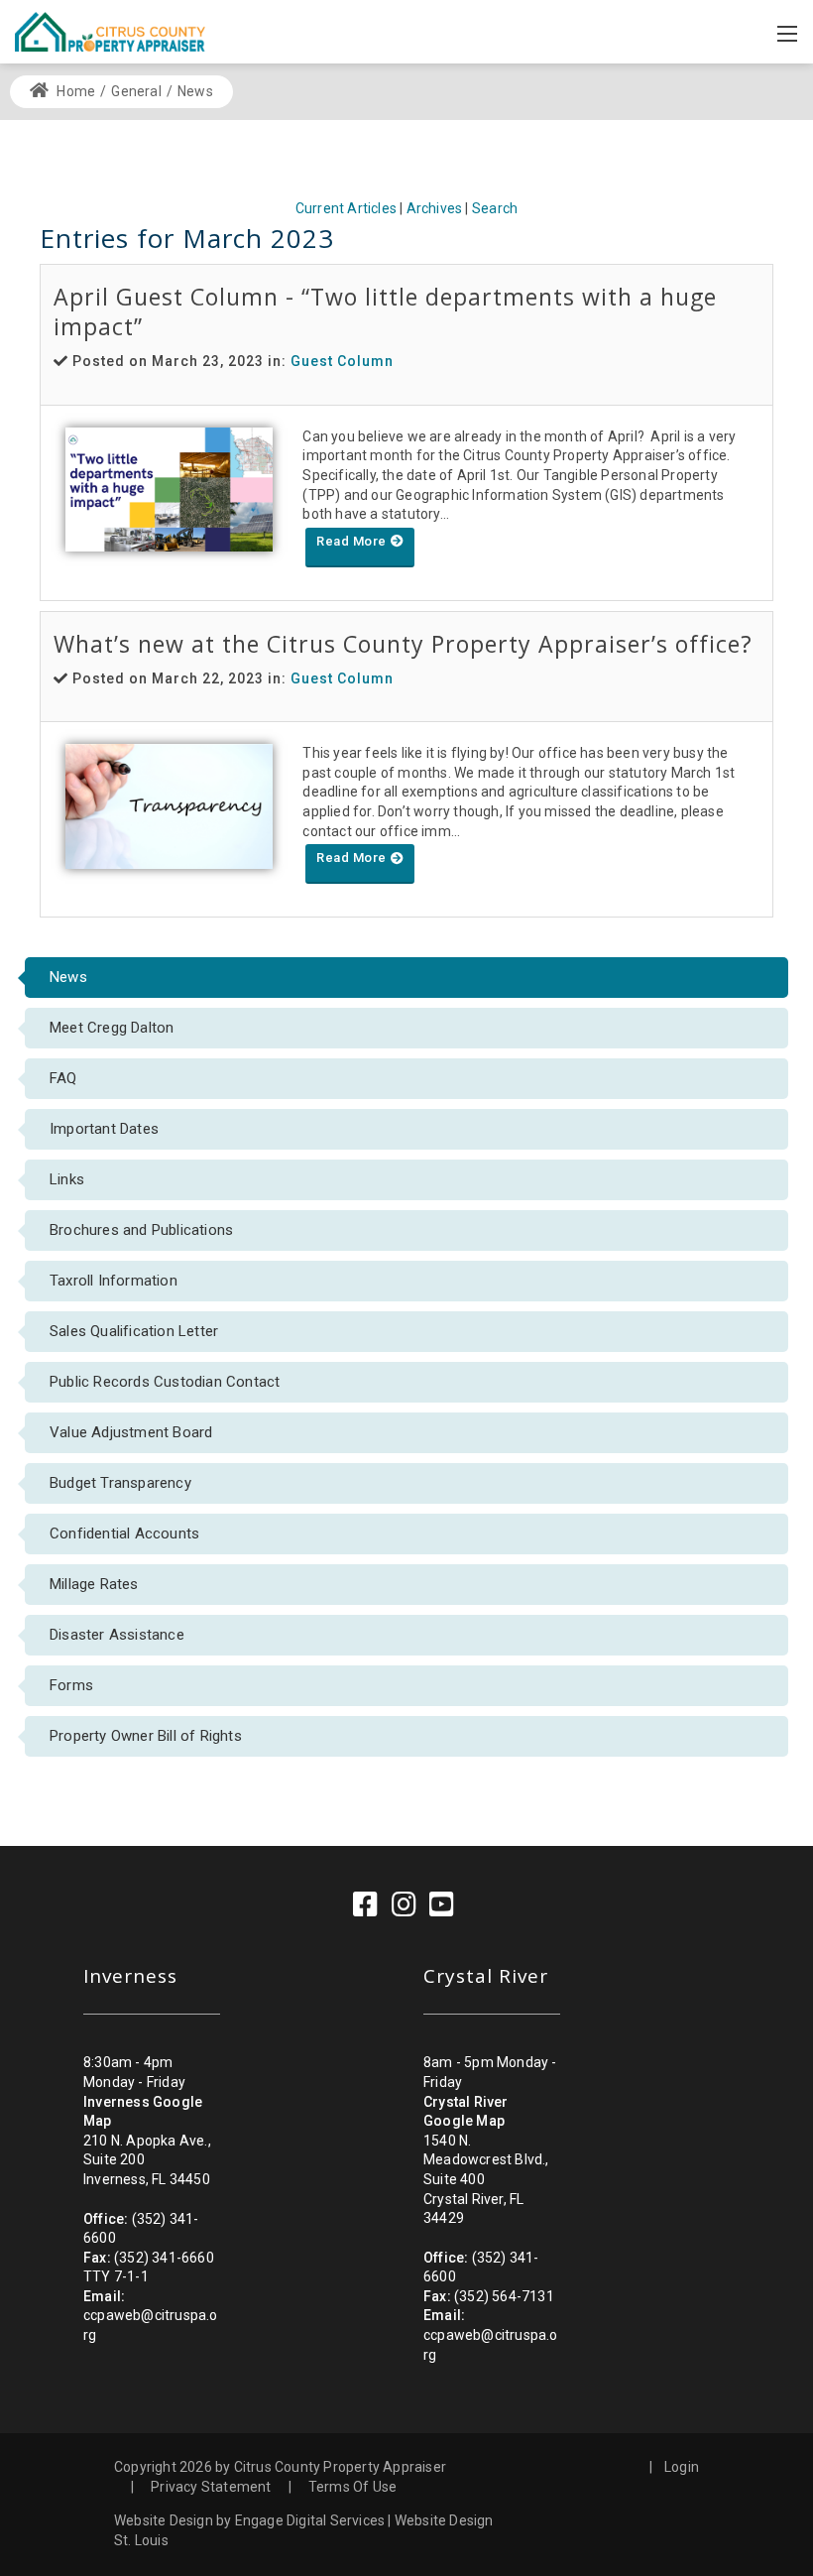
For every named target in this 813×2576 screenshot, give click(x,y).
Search (495, 208)
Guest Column (342, 361)
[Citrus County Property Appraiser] (110, 30)
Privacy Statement (211, 2487)
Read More (353, 541)
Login (682, 2467)
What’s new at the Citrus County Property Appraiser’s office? (403, 644)
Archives (435, 208)
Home (74, 91)
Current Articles (346, 208)
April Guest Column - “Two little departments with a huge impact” (385, 311)
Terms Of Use (352, 2487)
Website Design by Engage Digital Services (249, 2520)
